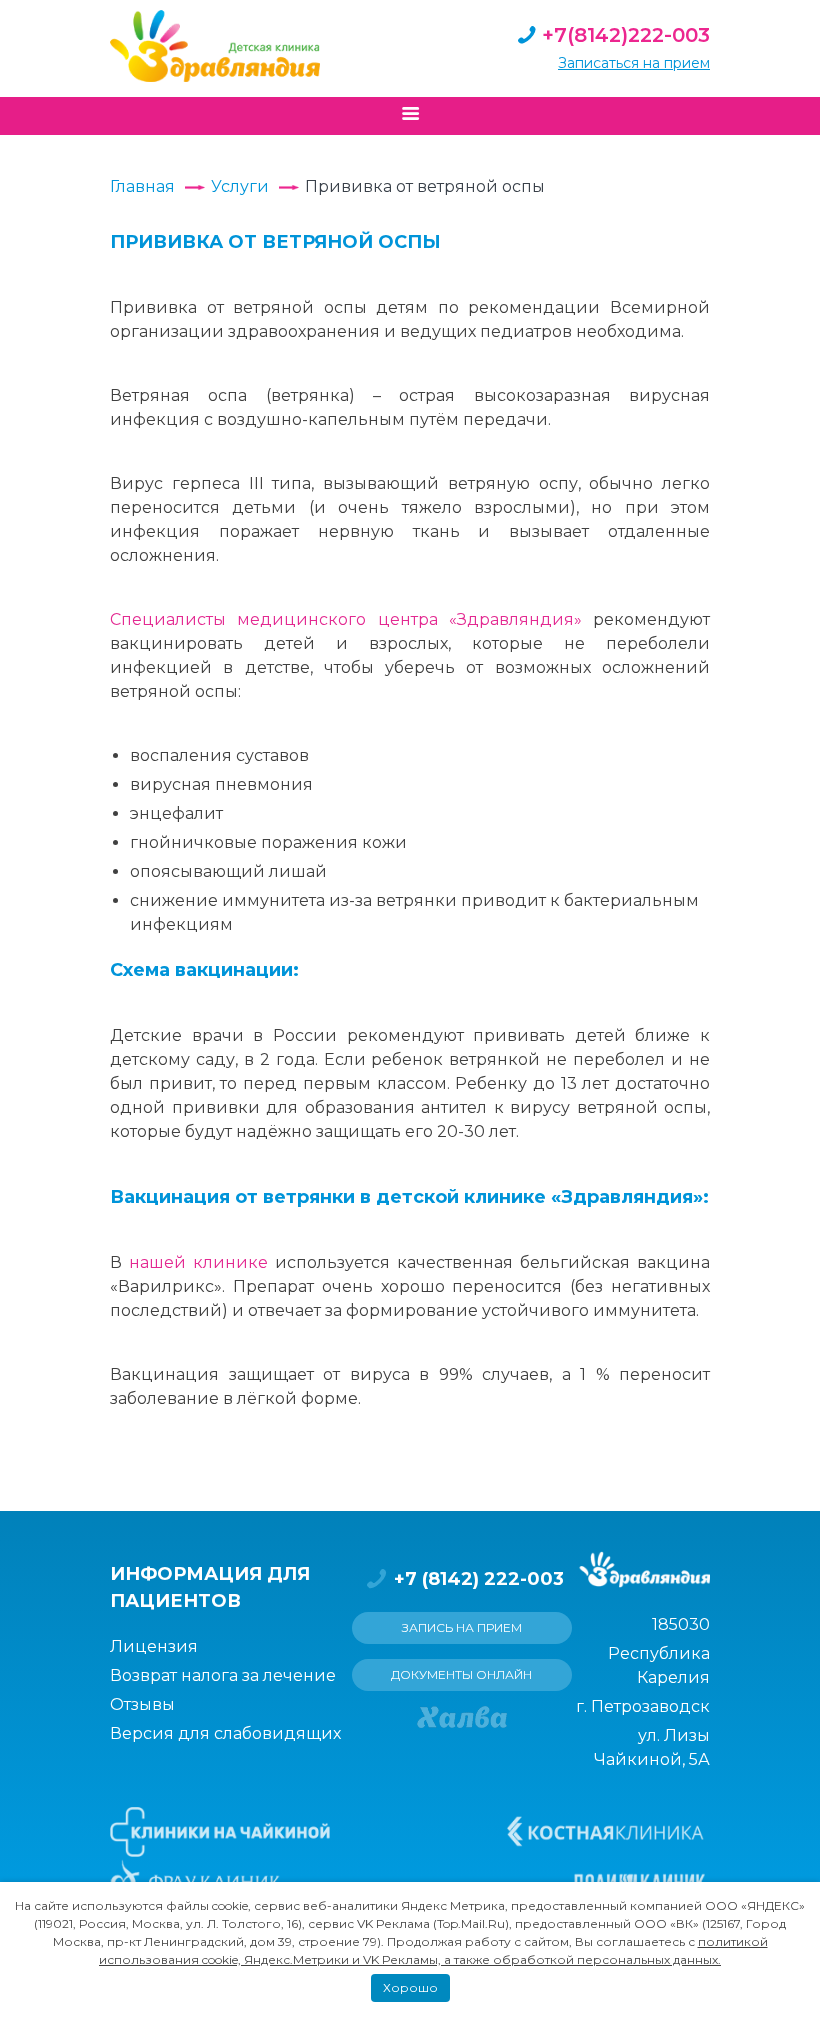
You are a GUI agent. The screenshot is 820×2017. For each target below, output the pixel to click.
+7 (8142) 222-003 (479, 1579)
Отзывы (142, 1704)
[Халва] (462, 1717)
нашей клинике (198, 1262)
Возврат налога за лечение (223, 1675)
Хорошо (410, 1987)
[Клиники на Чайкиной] (220, 1832)
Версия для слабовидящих (225, 1733)
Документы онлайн (461, 1674)
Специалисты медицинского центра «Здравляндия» (346, 619)
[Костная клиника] (605, 1832)
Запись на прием (462, 1627)
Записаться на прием (634, 63)
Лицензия (154, 1646)
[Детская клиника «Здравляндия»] (215, 46)
